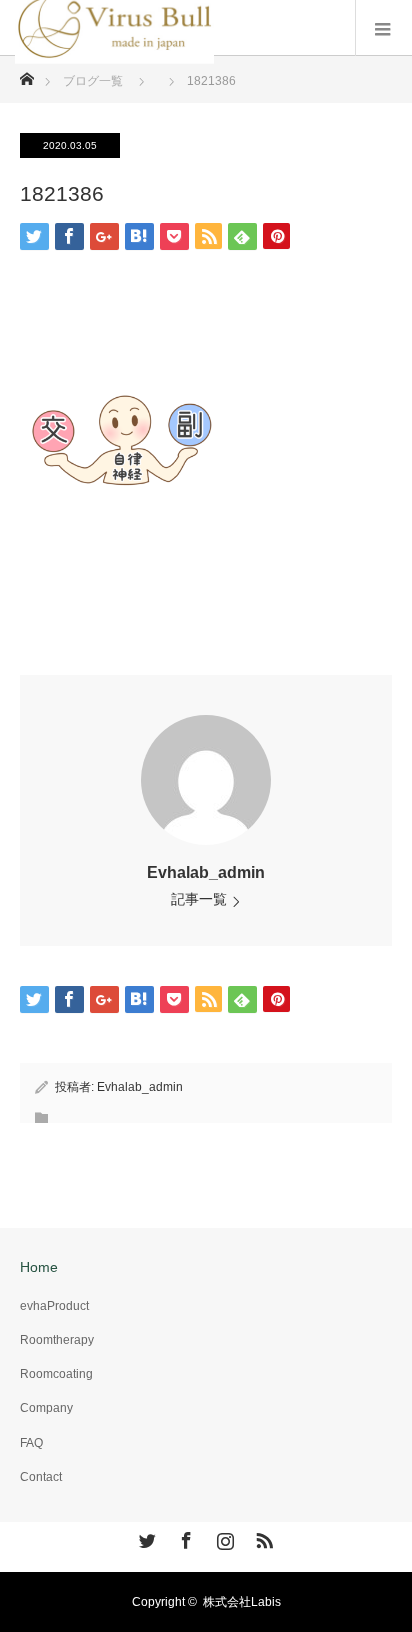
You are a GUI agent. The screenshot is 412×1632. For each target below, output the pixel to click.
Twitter (145, 1537)
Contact (41, 1477)
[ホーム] (26, 73)
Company (46, 1408)
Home (39, 1267)
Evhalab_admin (206, 872)
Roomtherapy (57, 1340)
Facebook (184, 1537)
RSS (262, 1537)
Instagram (223, 1537)
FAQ (31, 1443)
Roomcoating (56, 1374)
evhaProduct (54, 1306)
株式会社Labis (242, 1602)
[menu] (383, 28)
